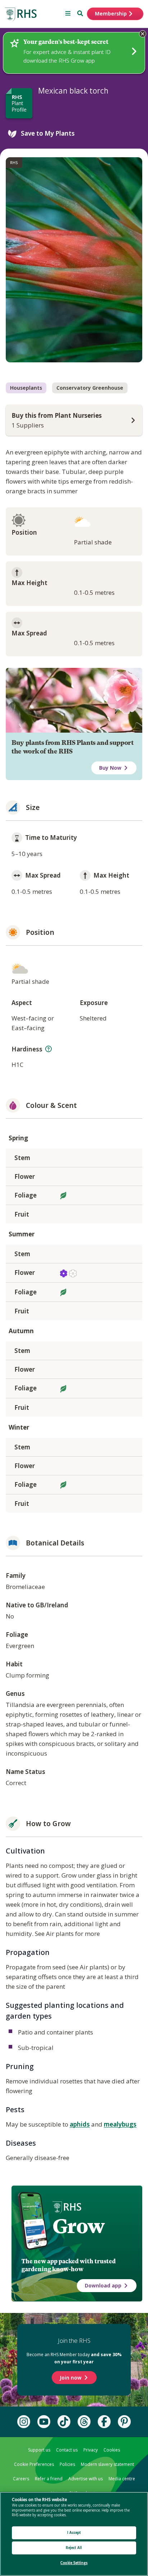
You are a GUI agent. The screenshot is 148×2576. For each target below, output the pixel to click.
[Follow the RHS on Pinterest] (124, 2422)
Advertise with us (85, 2479)
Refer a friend (49, 2479)
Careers (21, 2479)
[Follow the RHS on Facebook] (104, 2422)
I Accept (74, 2533)
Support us (39, 2450)
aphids (80, 2124)
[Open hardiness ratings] (48, 1049)
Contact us (67, 2450)
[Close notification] (143, 34)
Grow (78, 2226)
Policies (67, 2464)
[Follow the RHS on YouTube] (44, 2422)
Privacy (91, 2450)
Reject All (74, 2548)
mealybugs (120, 2124)
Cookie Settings (74, 2563)
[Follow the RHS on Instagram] (24, 2422)
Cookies (112, 2450)
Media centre (122, 2479)
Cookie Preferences (34, 2464)
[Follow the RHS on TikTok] (64, 2422)
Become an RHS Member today (74, 2358)
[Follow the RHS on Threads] (84, 2422)
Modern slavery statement (107, 2464)
